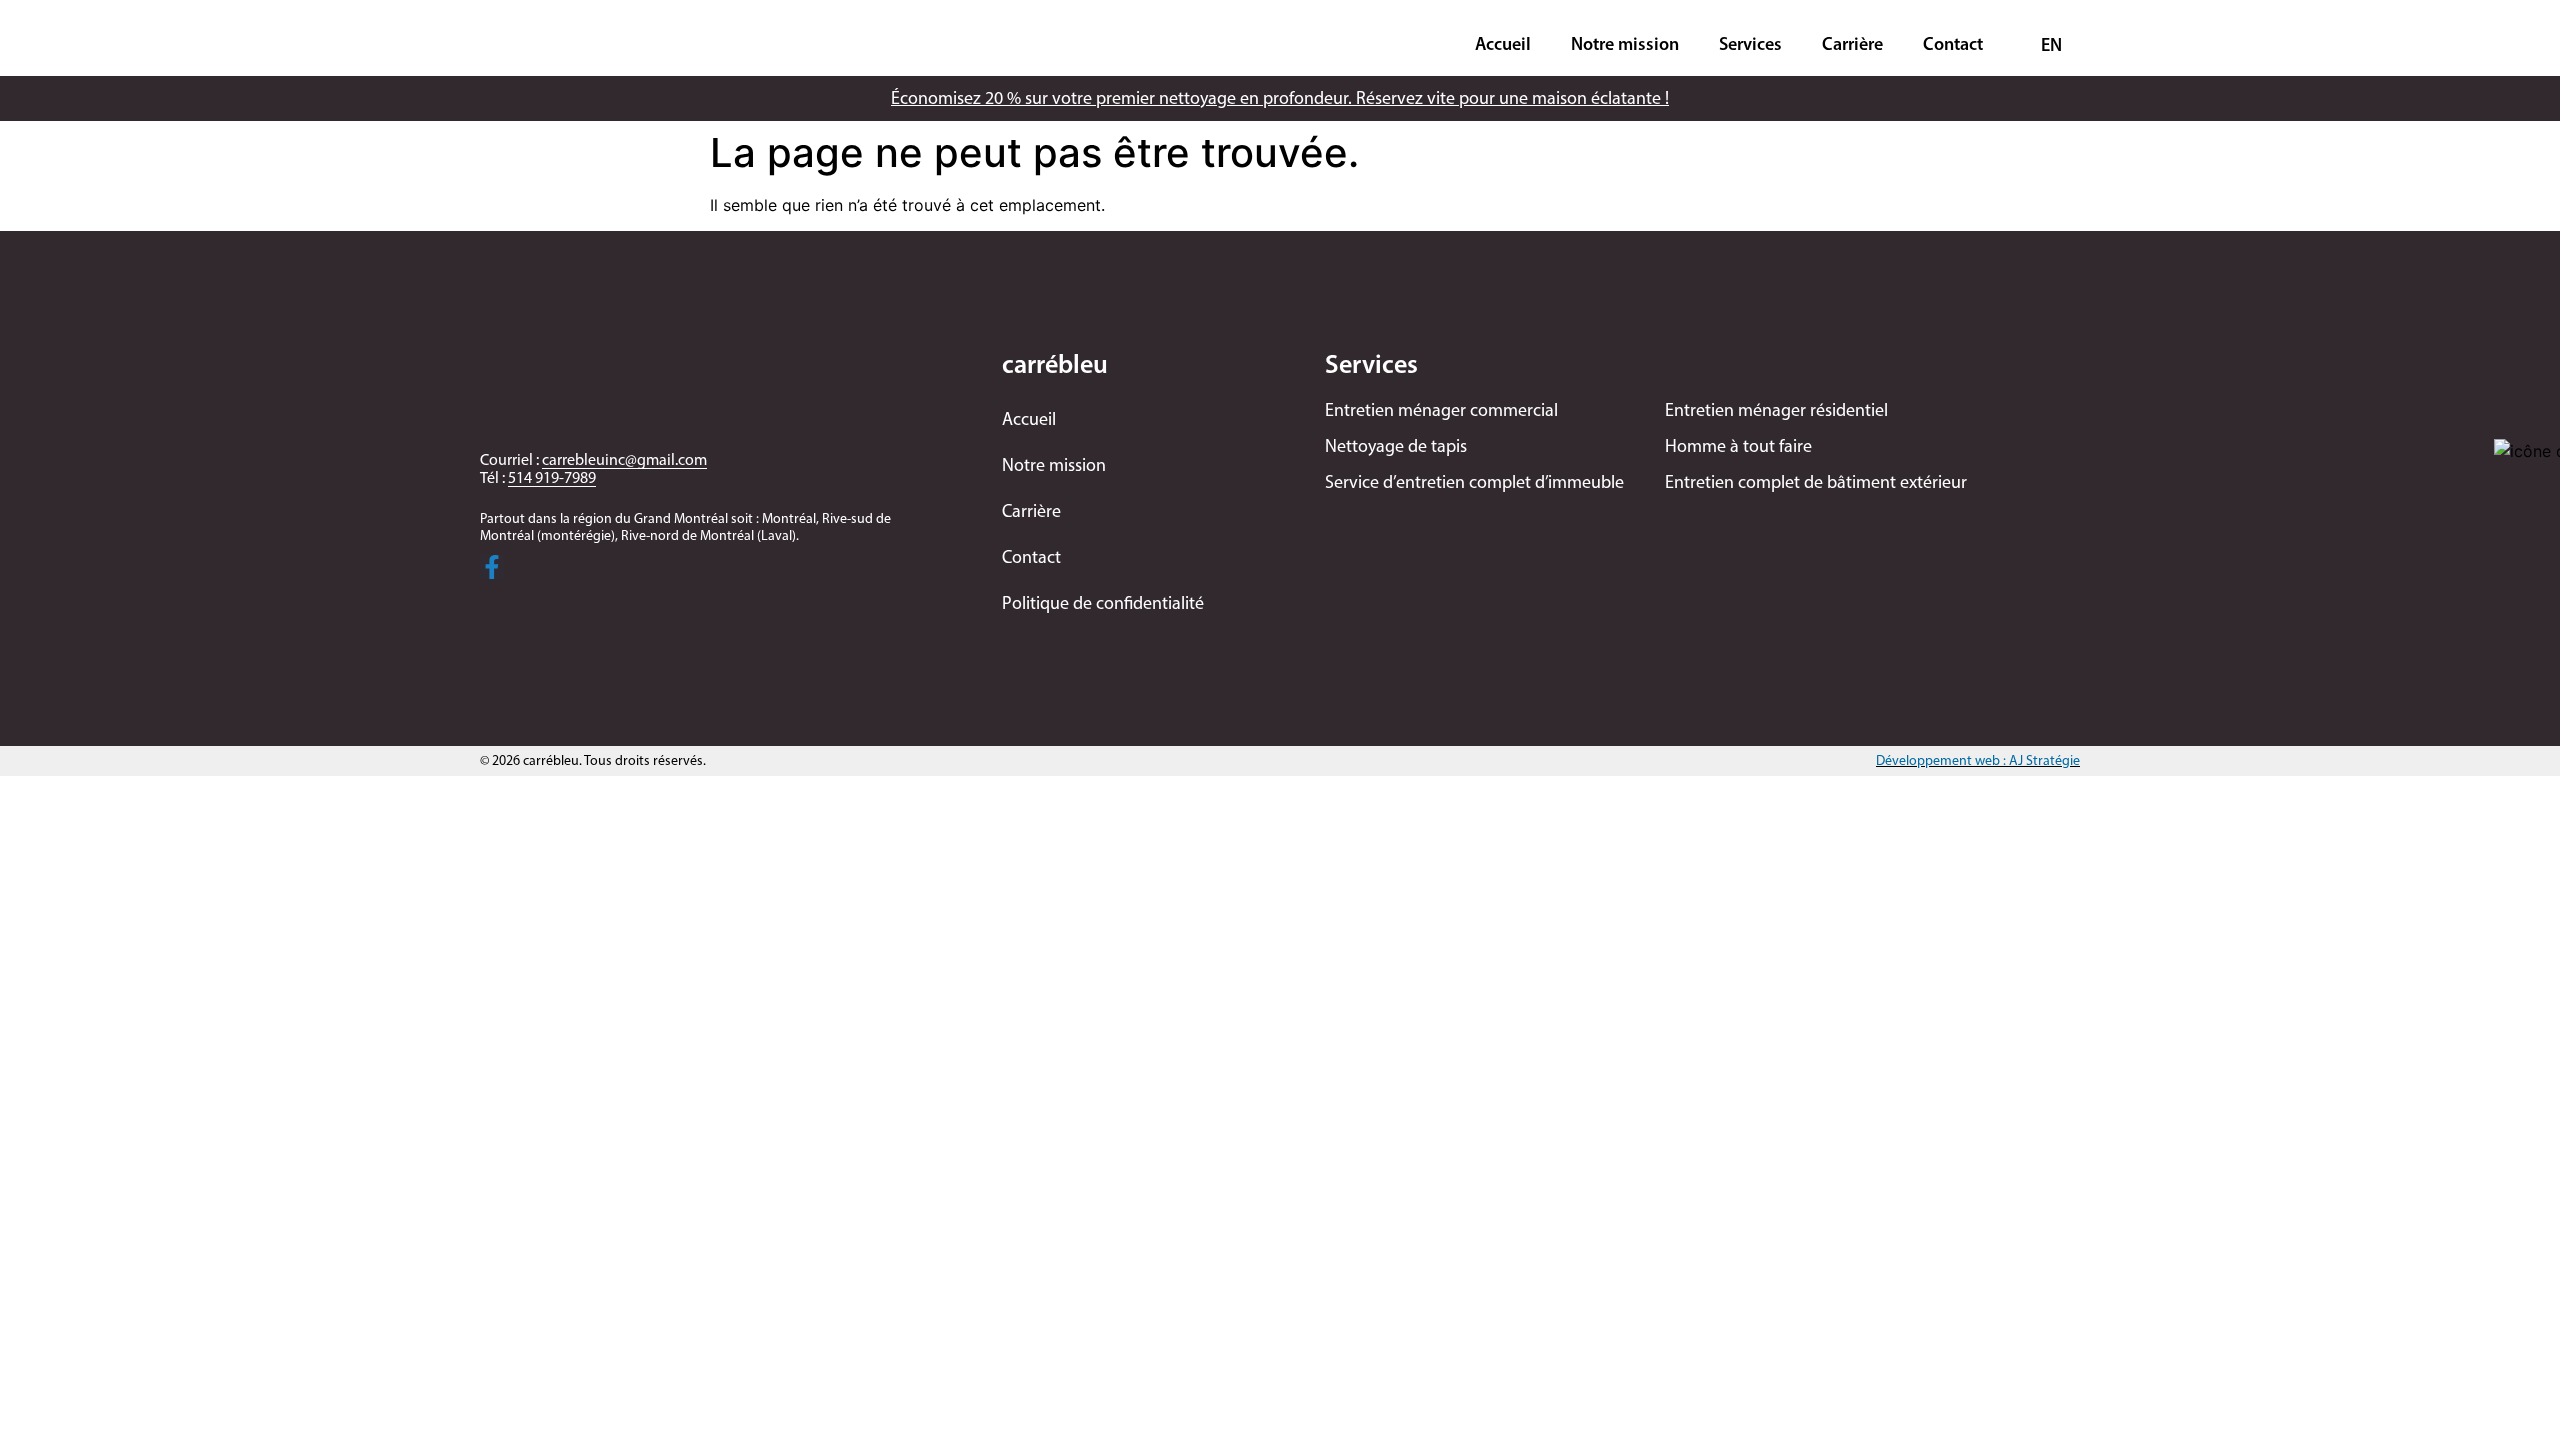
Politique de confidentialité (1103, 603)
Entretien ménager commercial (1441, 410)
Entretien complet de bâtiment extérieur (1816, 482)
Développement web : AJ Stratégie (1978, 760)
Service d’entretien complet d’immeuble (1474, 482)
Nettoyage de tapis (1396, 446)
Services (1750, 43)
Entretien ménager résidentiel (1776, 410)
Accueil (1503, 43)
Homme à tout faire (1738, 446)
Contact (1953, 43)
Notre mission (1625, 43)
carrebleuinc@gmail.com (624, 459)
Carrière (1852, 43)
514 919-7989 (552, 477)
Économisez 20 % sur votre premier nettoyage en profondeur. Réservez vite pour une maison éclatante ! (1280, 98)
